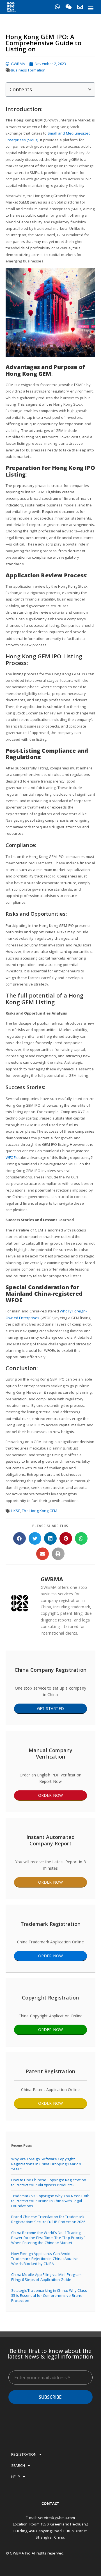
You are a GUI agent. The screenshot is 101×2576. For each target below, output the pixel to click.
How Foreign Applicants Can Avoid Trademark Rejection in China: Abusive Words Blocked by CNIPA (45, 2259)
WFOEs (12, 1157)
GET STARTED (50, 1708)
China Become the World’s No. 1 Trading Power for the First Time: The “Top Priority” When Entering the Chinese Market (48, 2238)
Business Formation (28, 70)
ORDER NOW (51, 1795)
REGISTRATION (24, 2454)
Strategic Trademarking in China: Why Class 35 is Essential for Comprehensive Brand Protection (49, 2295)
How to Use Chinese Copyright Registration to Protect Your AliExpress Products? (49, 2182)
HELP (16, 2477)
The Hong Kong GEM (40, 1511)
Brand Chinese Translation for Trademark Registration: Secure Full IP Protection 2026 (48, 2219)
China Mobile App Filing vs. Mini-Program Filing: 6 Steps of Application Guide (46, 2277)
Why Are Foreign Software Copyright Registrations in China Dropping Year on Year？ (46, 2164)
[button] (91, 8)
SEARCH (18, 2465)
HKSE (16, 1511)
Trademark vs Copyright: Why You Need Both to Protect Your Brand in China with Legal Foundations (50, 2201)
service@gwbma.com (57, 2518)
